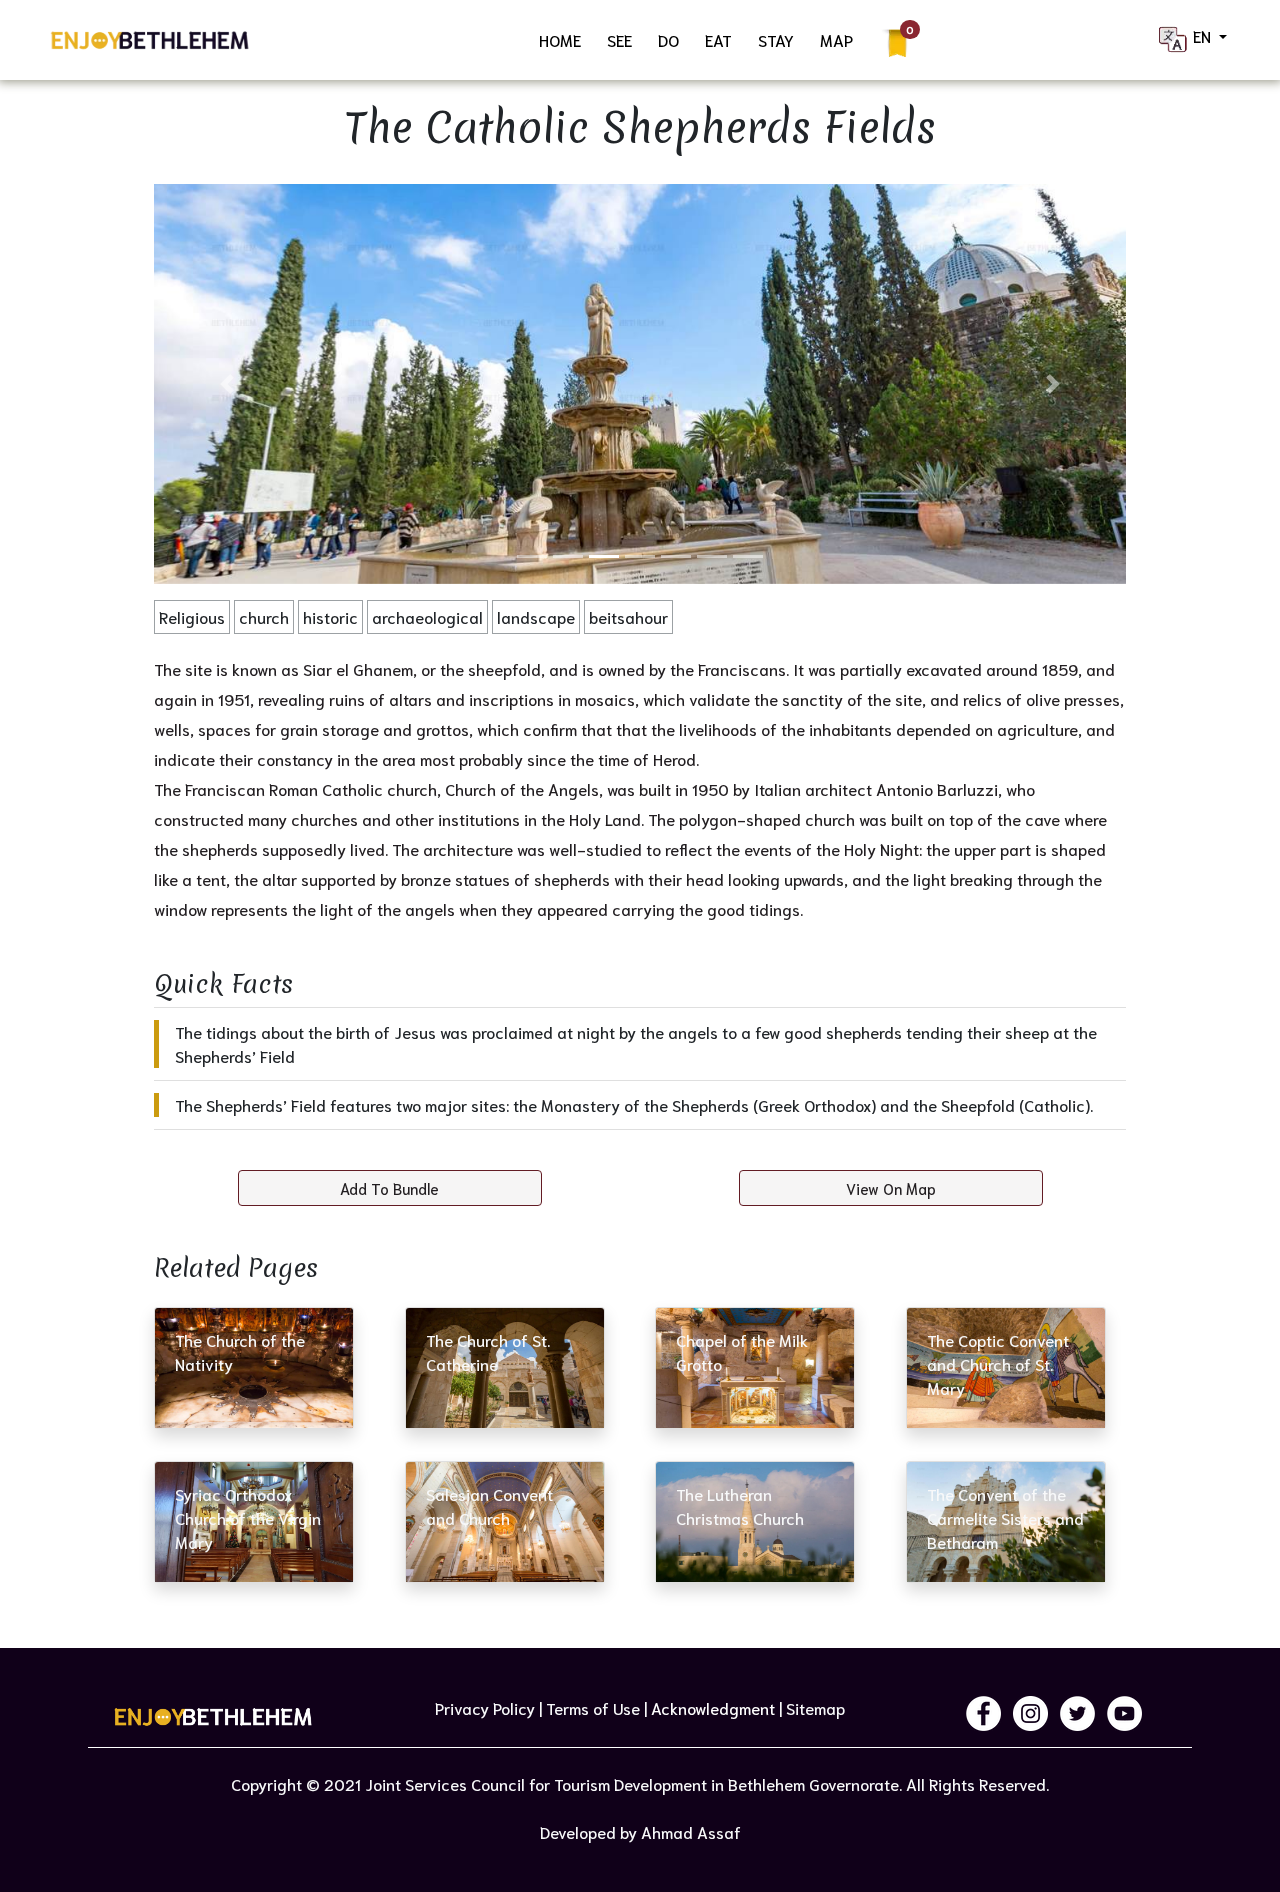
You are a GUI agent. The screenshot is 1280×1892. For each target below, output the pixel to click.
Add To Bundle (389, 1188)
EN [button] (1204, 35)
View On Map (891, 1188)
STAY (776, 39)
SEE (619, 39)
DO (668, 39)
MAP (836, 39)
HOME (560, 39)
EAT (718, 39)
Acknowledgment (713, 1707)
